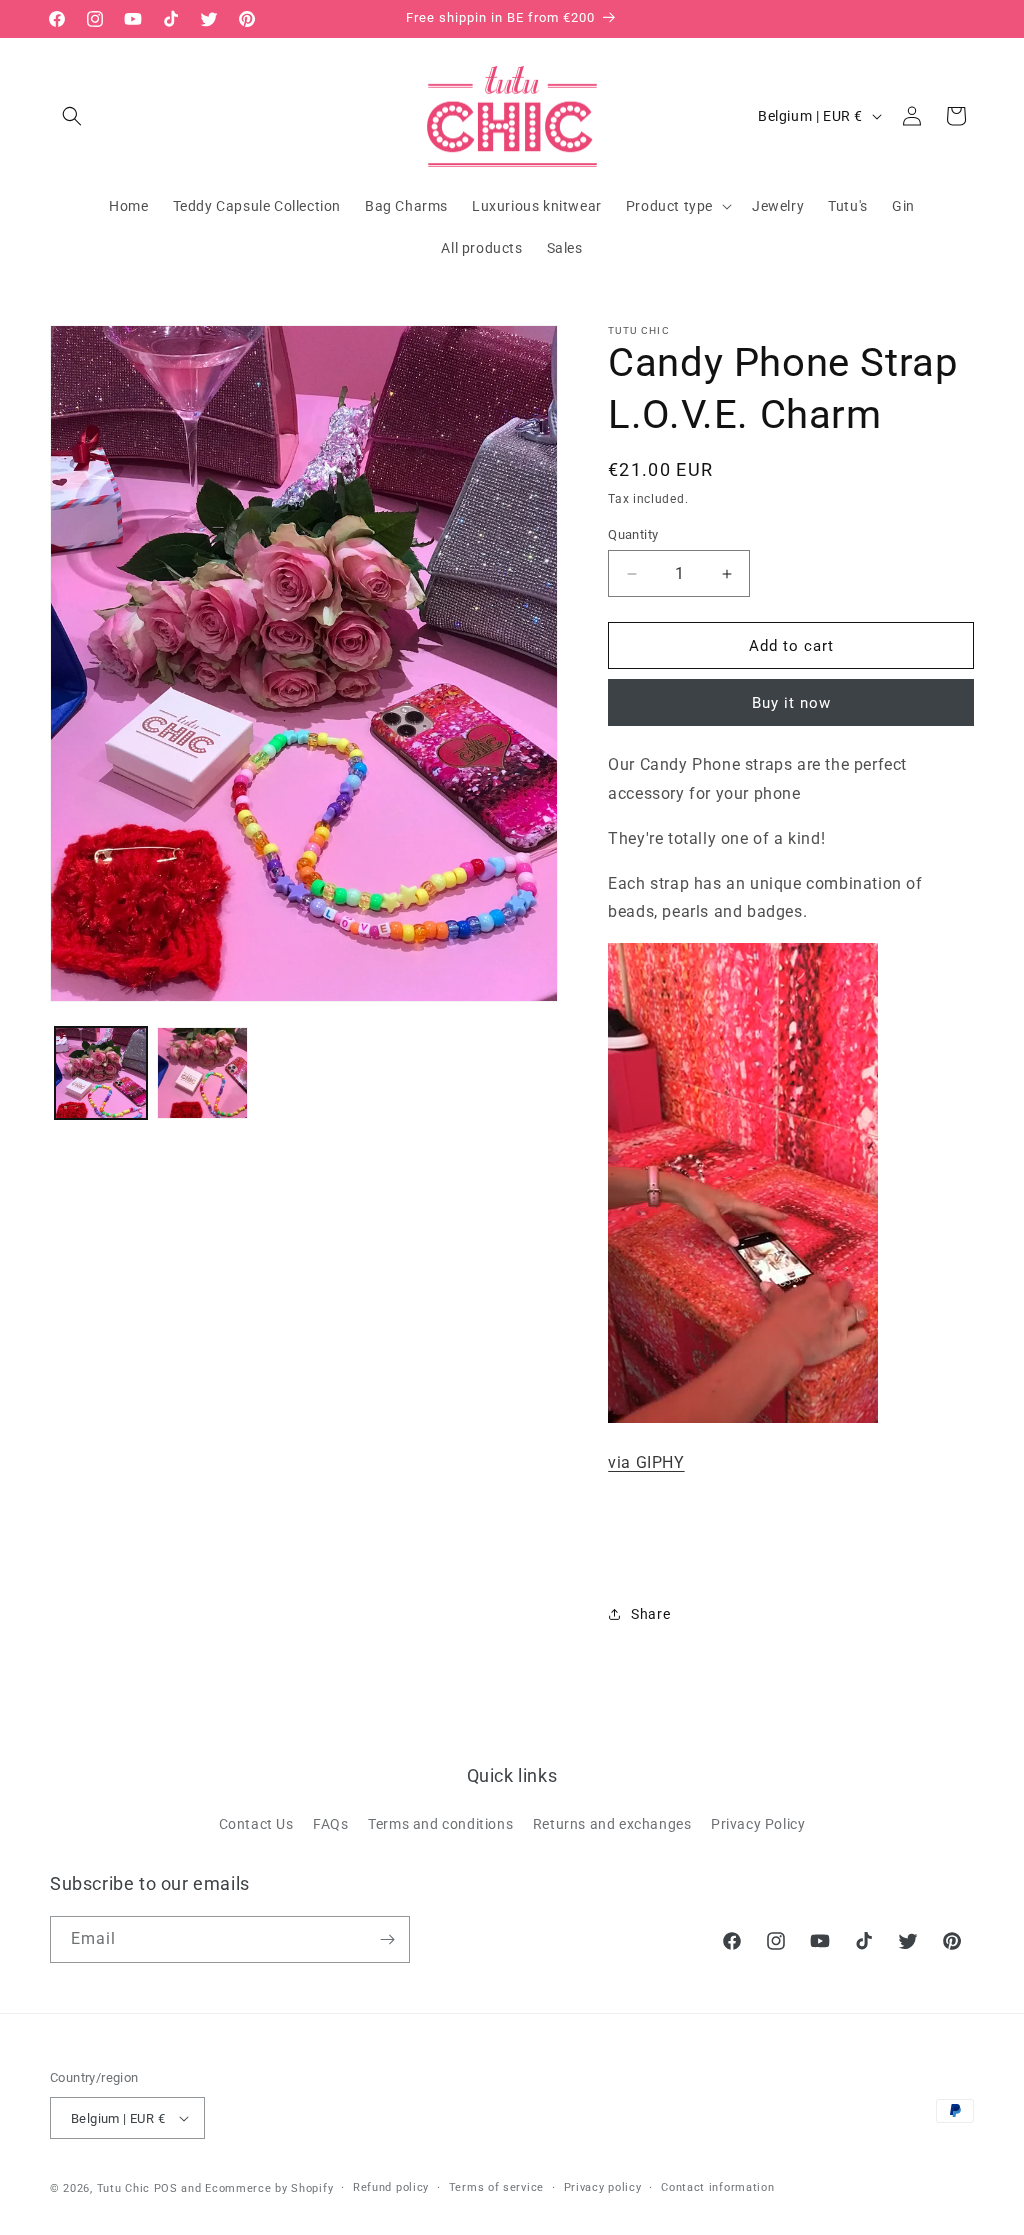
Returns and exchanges (612, 1824)
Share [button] (650, 1614)
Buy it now (791, 703)
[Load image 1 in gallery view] (101, 1073)
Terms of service (496, 2187)
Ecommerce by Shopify (269, 2188)
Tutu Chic (123, 2188)
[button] (72, 116)
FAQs (330, 1824)
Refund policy (391, 2187)
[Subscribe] (387, 1939)
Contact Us (256, 1824)
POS (166, 2188)
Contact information (717, 2187)
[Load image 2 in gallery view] (203, 1073)
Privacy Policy (758, 1824)
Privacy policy (603, 2187)
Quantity (633, 534)
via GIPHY (646, 1462)
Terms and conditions (440, 1824)
